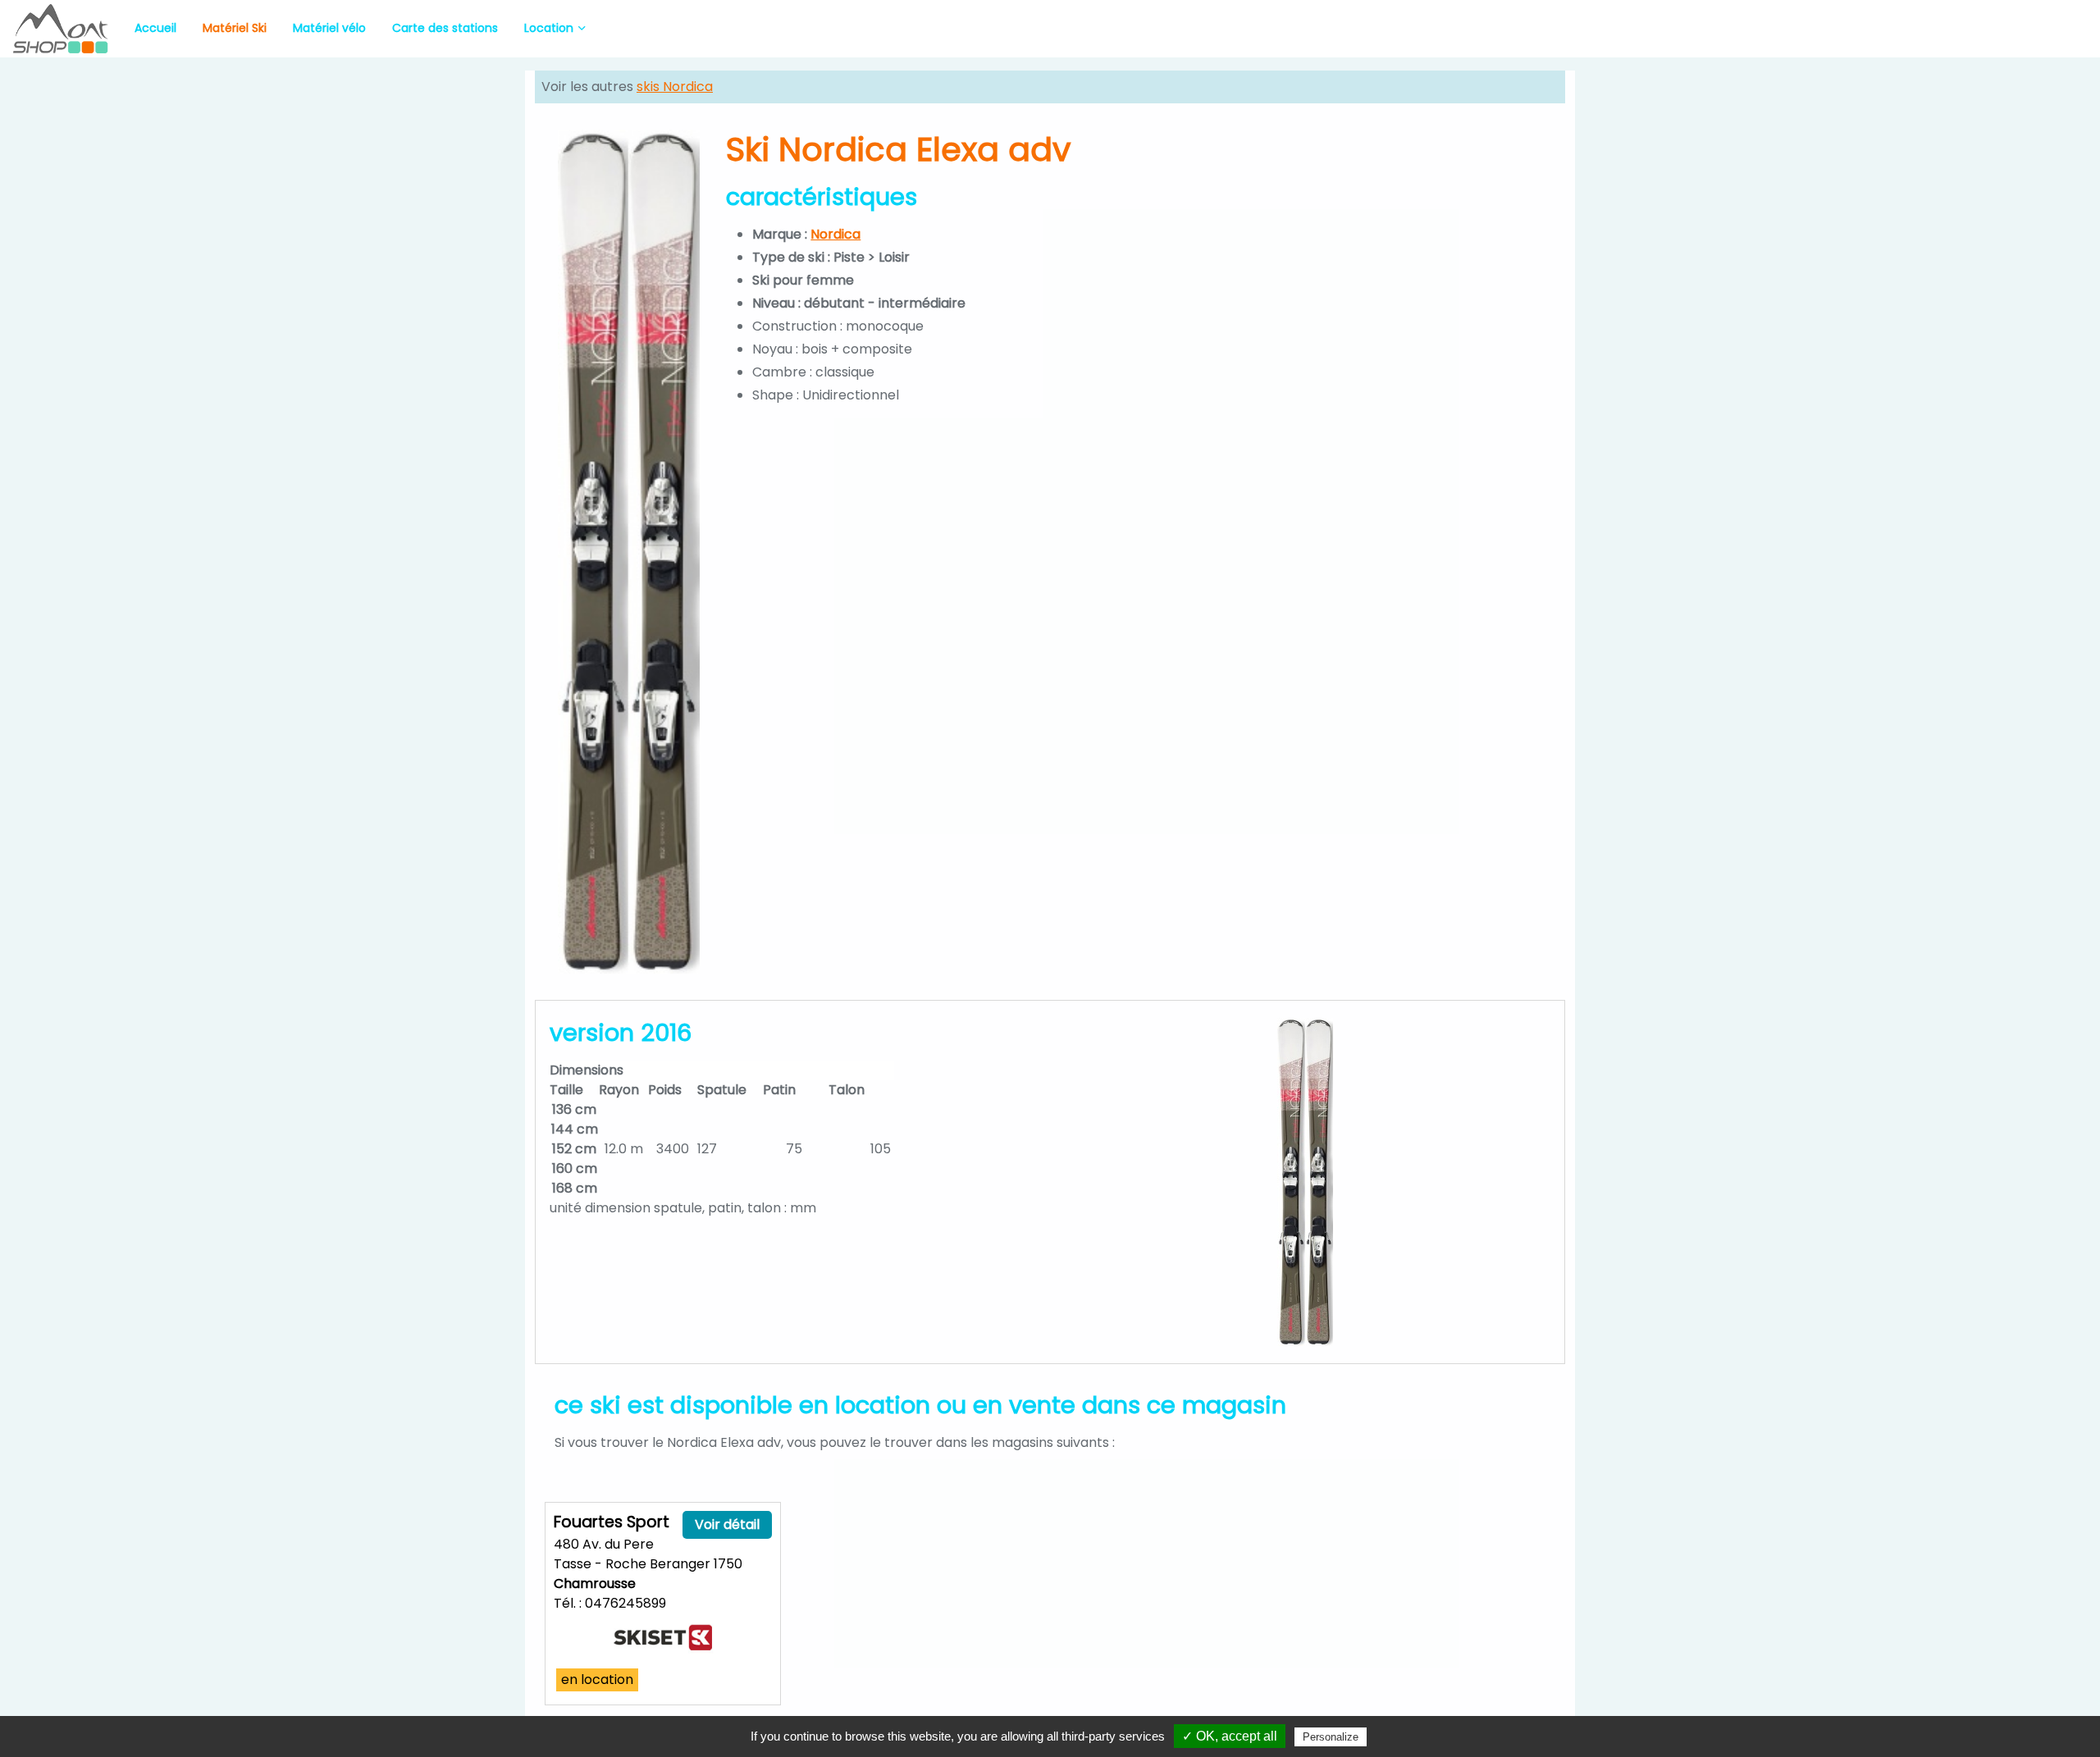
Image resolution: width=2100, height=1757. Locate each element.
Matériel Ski (235, 28)
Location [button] (549, 28)
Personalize (1331, 1737)
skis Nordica (675, 87)
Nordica (835, 234)
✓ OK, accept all (1230, 1736)
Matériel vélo (329, 28)
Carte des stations (445, 28)
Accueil (155, 28)
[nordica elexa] (629, 552)
